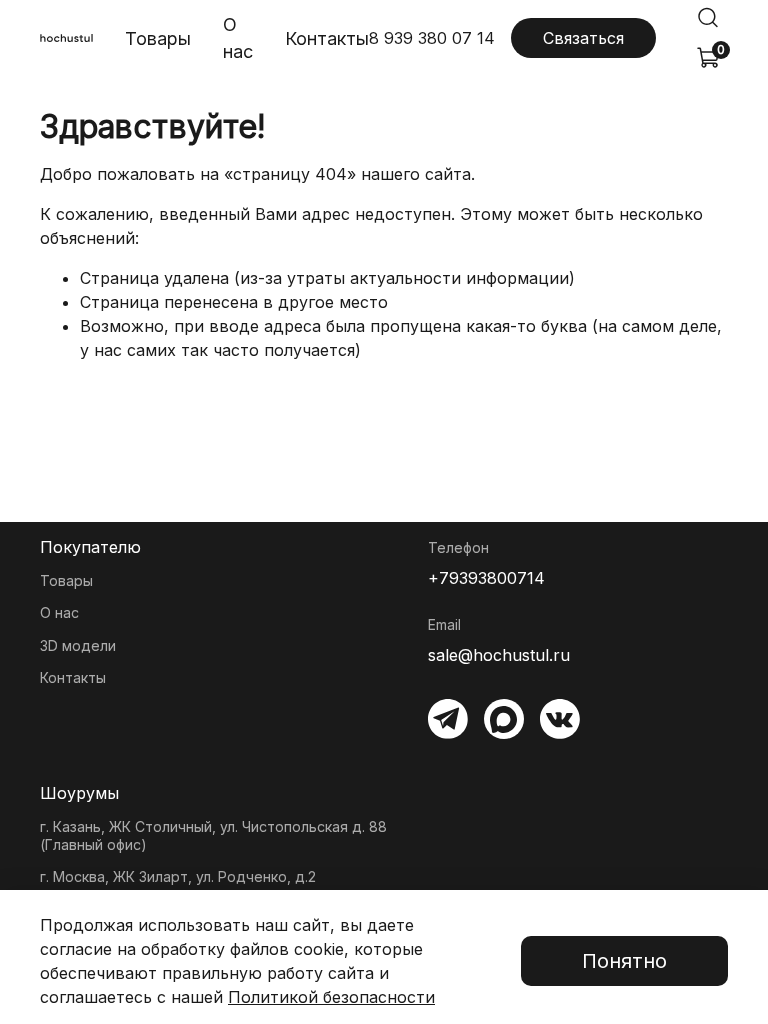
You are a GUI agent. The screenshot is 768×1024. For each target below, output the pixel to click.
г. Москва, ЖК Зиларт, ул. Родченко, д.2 (178, 876)
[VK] (560, 719)
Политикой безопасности (331, 997)
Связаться (583, 38)
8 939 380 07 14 (432, 38)
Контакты (327, 38)
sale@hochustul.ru (499, 655)
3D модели (78, 645)
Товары (158, 38)
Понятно (624, 961)
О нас (238, 38)
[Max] (504, 719)
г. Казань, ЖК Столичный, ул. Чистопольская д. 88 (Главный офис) (213, 835)
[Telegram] (448, 719)
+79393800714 (486, 578)
